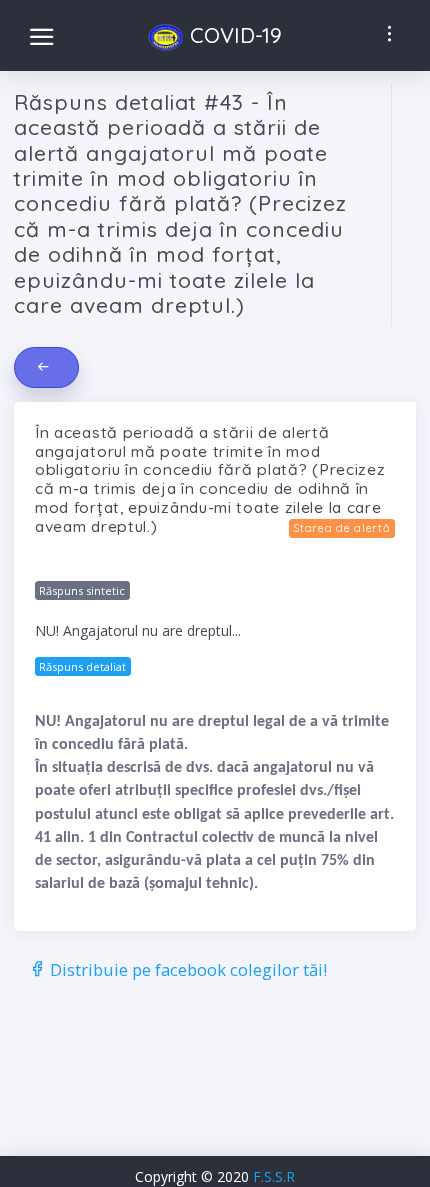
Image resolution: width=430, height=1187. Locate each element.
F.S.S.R (274, 1176)
